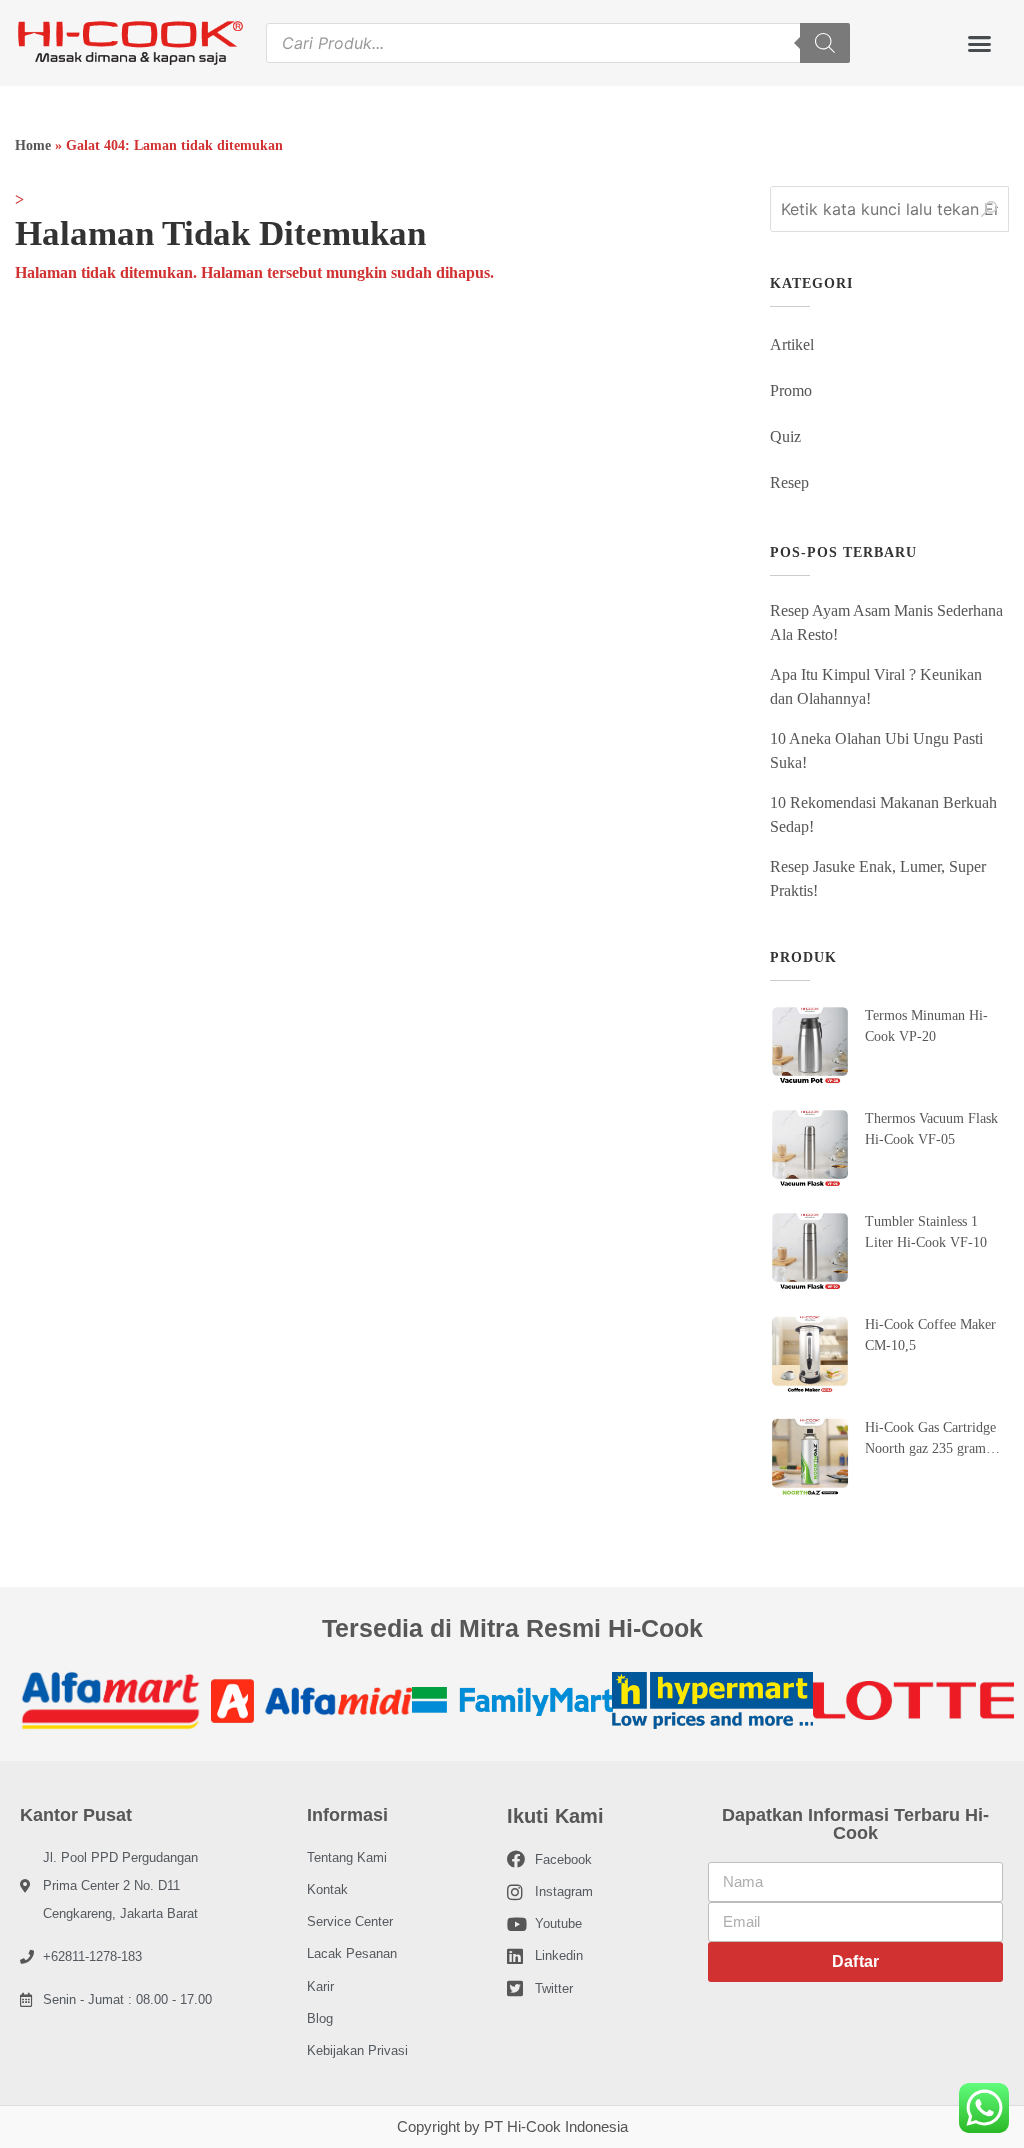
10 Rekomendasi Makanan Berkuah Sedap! (883, 814)
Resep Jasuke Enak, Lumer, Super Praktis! (878, 878)
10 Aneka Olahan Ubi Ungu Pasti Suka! (876, 750)
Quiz (785, 436)
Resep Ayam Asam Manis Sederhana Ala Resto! (886, 622)
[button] (979, 43)
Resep (789, 482)
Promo (791, 390)
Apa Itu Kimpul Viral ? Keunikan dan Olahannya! (876, 686)
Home (33, 145)
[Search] (825, 43)
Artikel (792, 344)
